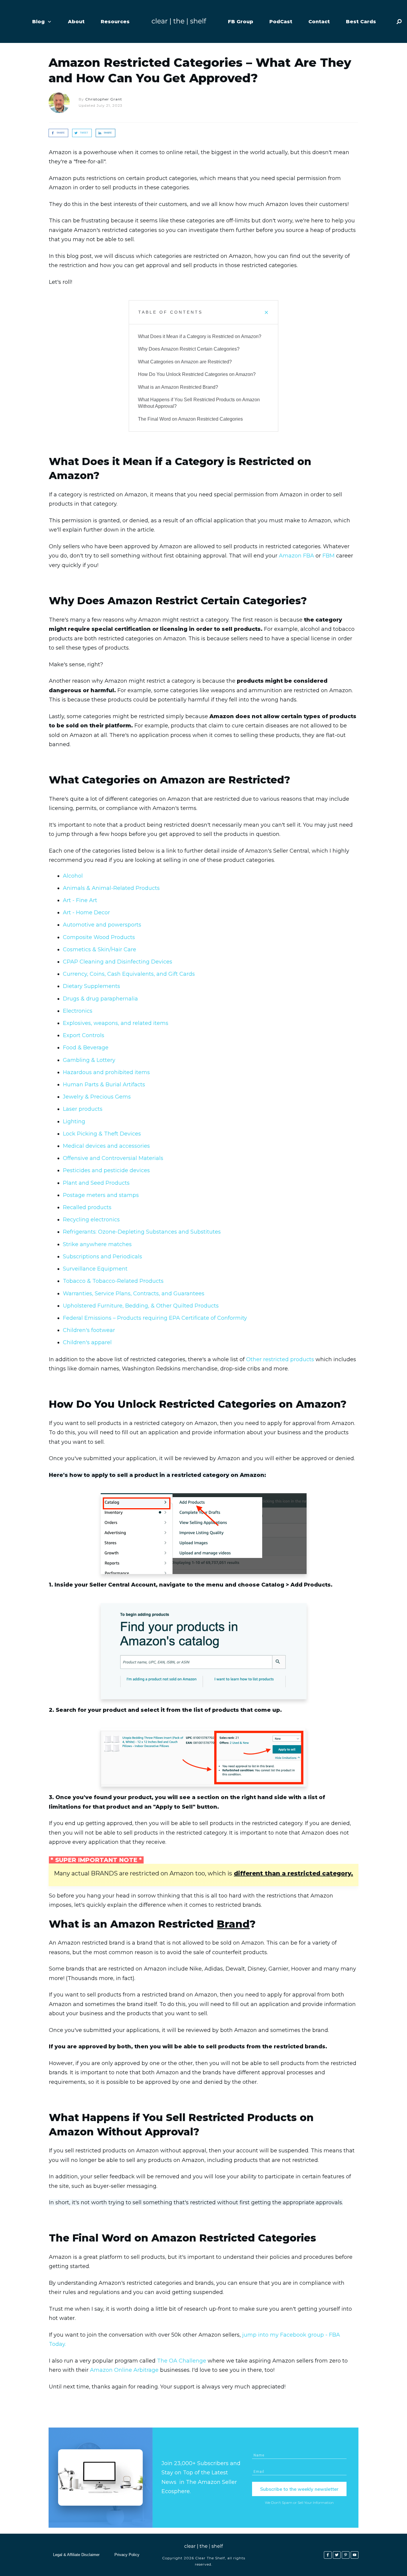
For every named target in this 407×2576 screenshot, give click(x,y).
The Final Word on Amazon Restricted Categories (190, 419)
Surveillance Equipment (95, 1269)
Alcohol (73, 876)
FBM (328, 556)
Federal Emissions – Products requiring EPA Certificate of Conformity (155, 1318)
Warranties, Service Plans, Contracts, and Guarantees (134, 1294)
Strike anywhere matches (97, 1244)
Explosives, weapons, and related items (116, 1023)
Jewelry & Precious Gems (97, 1097)
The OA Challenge (182, 2361)
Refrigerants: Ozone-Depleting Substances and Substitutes (142, 1232)
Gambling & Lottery (89, 1060)
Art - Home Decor (86, 913)
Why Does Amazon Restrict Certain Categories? (189, 349)
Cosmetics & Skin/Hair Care (100, 949)
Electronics (78, 1011)
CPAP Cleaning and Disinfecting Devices (118, 962)
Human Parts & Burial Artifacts (104, 1085)
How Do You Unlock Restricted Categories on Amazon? (197, 374)
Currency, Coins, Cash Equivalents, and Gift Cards (129, 974)
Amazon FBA (296, 556)
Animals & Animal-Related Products (111, 888)
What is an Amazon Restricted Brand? (178, 387)
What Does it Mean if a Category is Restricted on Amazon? (200, 336)
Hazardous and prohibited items (106, 1072)
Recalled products (87, 1207)
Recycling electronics (91, 1220)
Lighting (74, 1122)
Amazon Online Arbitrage (124, 2370)
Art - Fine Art (80, 900)
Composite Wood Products (99, 937)
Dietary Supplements (91, 986)
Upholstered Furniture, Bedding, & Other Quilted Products (141, 1306)
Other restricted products (280, 1359)
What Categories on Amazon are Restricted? (185, 362)
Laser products (83, 1109)
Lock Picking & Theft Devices (102, 1134)
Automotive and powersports (102, 925)
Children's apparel (87, 1342)
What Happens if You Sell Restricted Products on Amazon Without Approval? (199, 403)
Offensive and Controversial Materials (113, 1158)
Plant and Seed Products (96, 1183)
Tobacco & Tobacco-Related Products (113, 1281)
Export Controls (84, 1035)
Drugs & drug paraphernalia (100, 999)
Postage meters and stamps (101, 1195)
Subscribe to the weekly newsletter (299, 2489)
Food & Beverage (86, 1048)
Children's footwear (89, 1330)
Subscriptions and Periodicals (102, 1257)
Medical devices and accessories (106, 1146)
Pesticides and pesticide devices (106, 1170)
